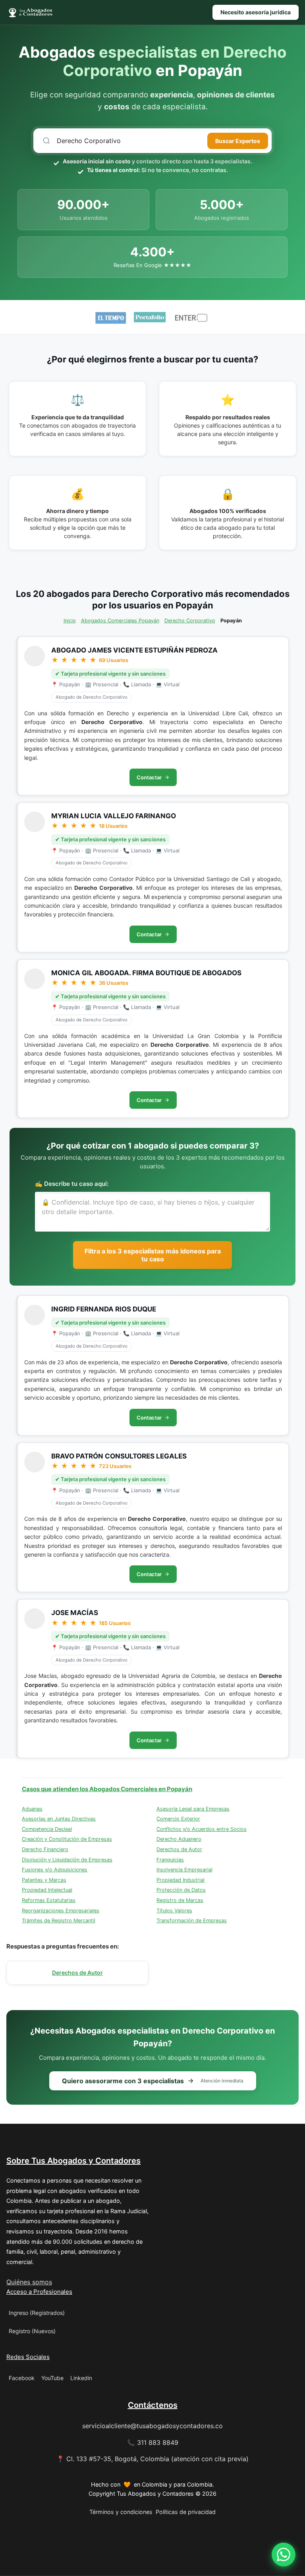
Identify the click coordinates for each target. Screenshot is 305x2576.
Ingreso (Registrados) (37, 2313)
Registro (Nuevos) (32, 2331)
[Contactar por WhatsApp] (284, 2555)
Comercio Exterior (178, 1819)
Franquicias (170, 1860)
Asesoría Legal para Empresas (193, 1809)
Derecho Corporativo (190, 621)
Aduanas (32, 1809)
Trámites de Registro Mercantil (59, 1920)
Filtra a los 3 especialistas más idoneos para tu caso (153, 1255)
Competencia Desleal (47, 1829)
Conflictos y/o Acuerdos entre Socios (202, 1829)
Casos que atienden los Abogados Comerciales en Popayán (107, 1789)
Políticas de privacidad (186, 2512)
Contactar (149, 777)
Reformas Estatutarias (49, 1900)
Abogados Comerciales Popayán (120, 621)
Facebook (22, 2378)
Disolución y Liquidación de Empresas (67, 1860)
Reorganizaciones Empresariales (61, 1911)
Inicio (70, 621)
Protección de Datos (181, 1890)
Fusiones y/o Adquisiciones (55, 1870)
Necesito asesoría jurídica (256, 12)
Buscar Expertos (238, 141)
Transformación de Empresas (192, 1920)
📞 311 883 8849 (153, 2442)
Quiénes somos (29, 2282)
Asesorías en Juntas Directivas (59, 1819)
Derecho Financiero (45, 1849)
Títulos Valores (174, 1911)
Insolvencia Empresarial (184, 1870)
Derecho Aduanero (179, 1839)
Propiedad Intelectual (47, 1890)
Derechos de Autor (179, 1849)
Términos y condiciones (121, 2512)
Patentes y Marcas (44, 1880)
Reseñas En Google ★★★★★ (152, 265)
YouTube (52, 2378)
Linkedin (81, 2378)
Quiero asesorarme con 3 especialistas (153, 2081)
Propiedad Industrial (180, 1880)
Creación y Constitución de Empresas (67, 1839)
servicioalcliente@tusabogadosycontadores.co (152, 2426)
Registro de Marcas (180, 1900)
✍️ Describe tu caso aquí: (72, 1184)
